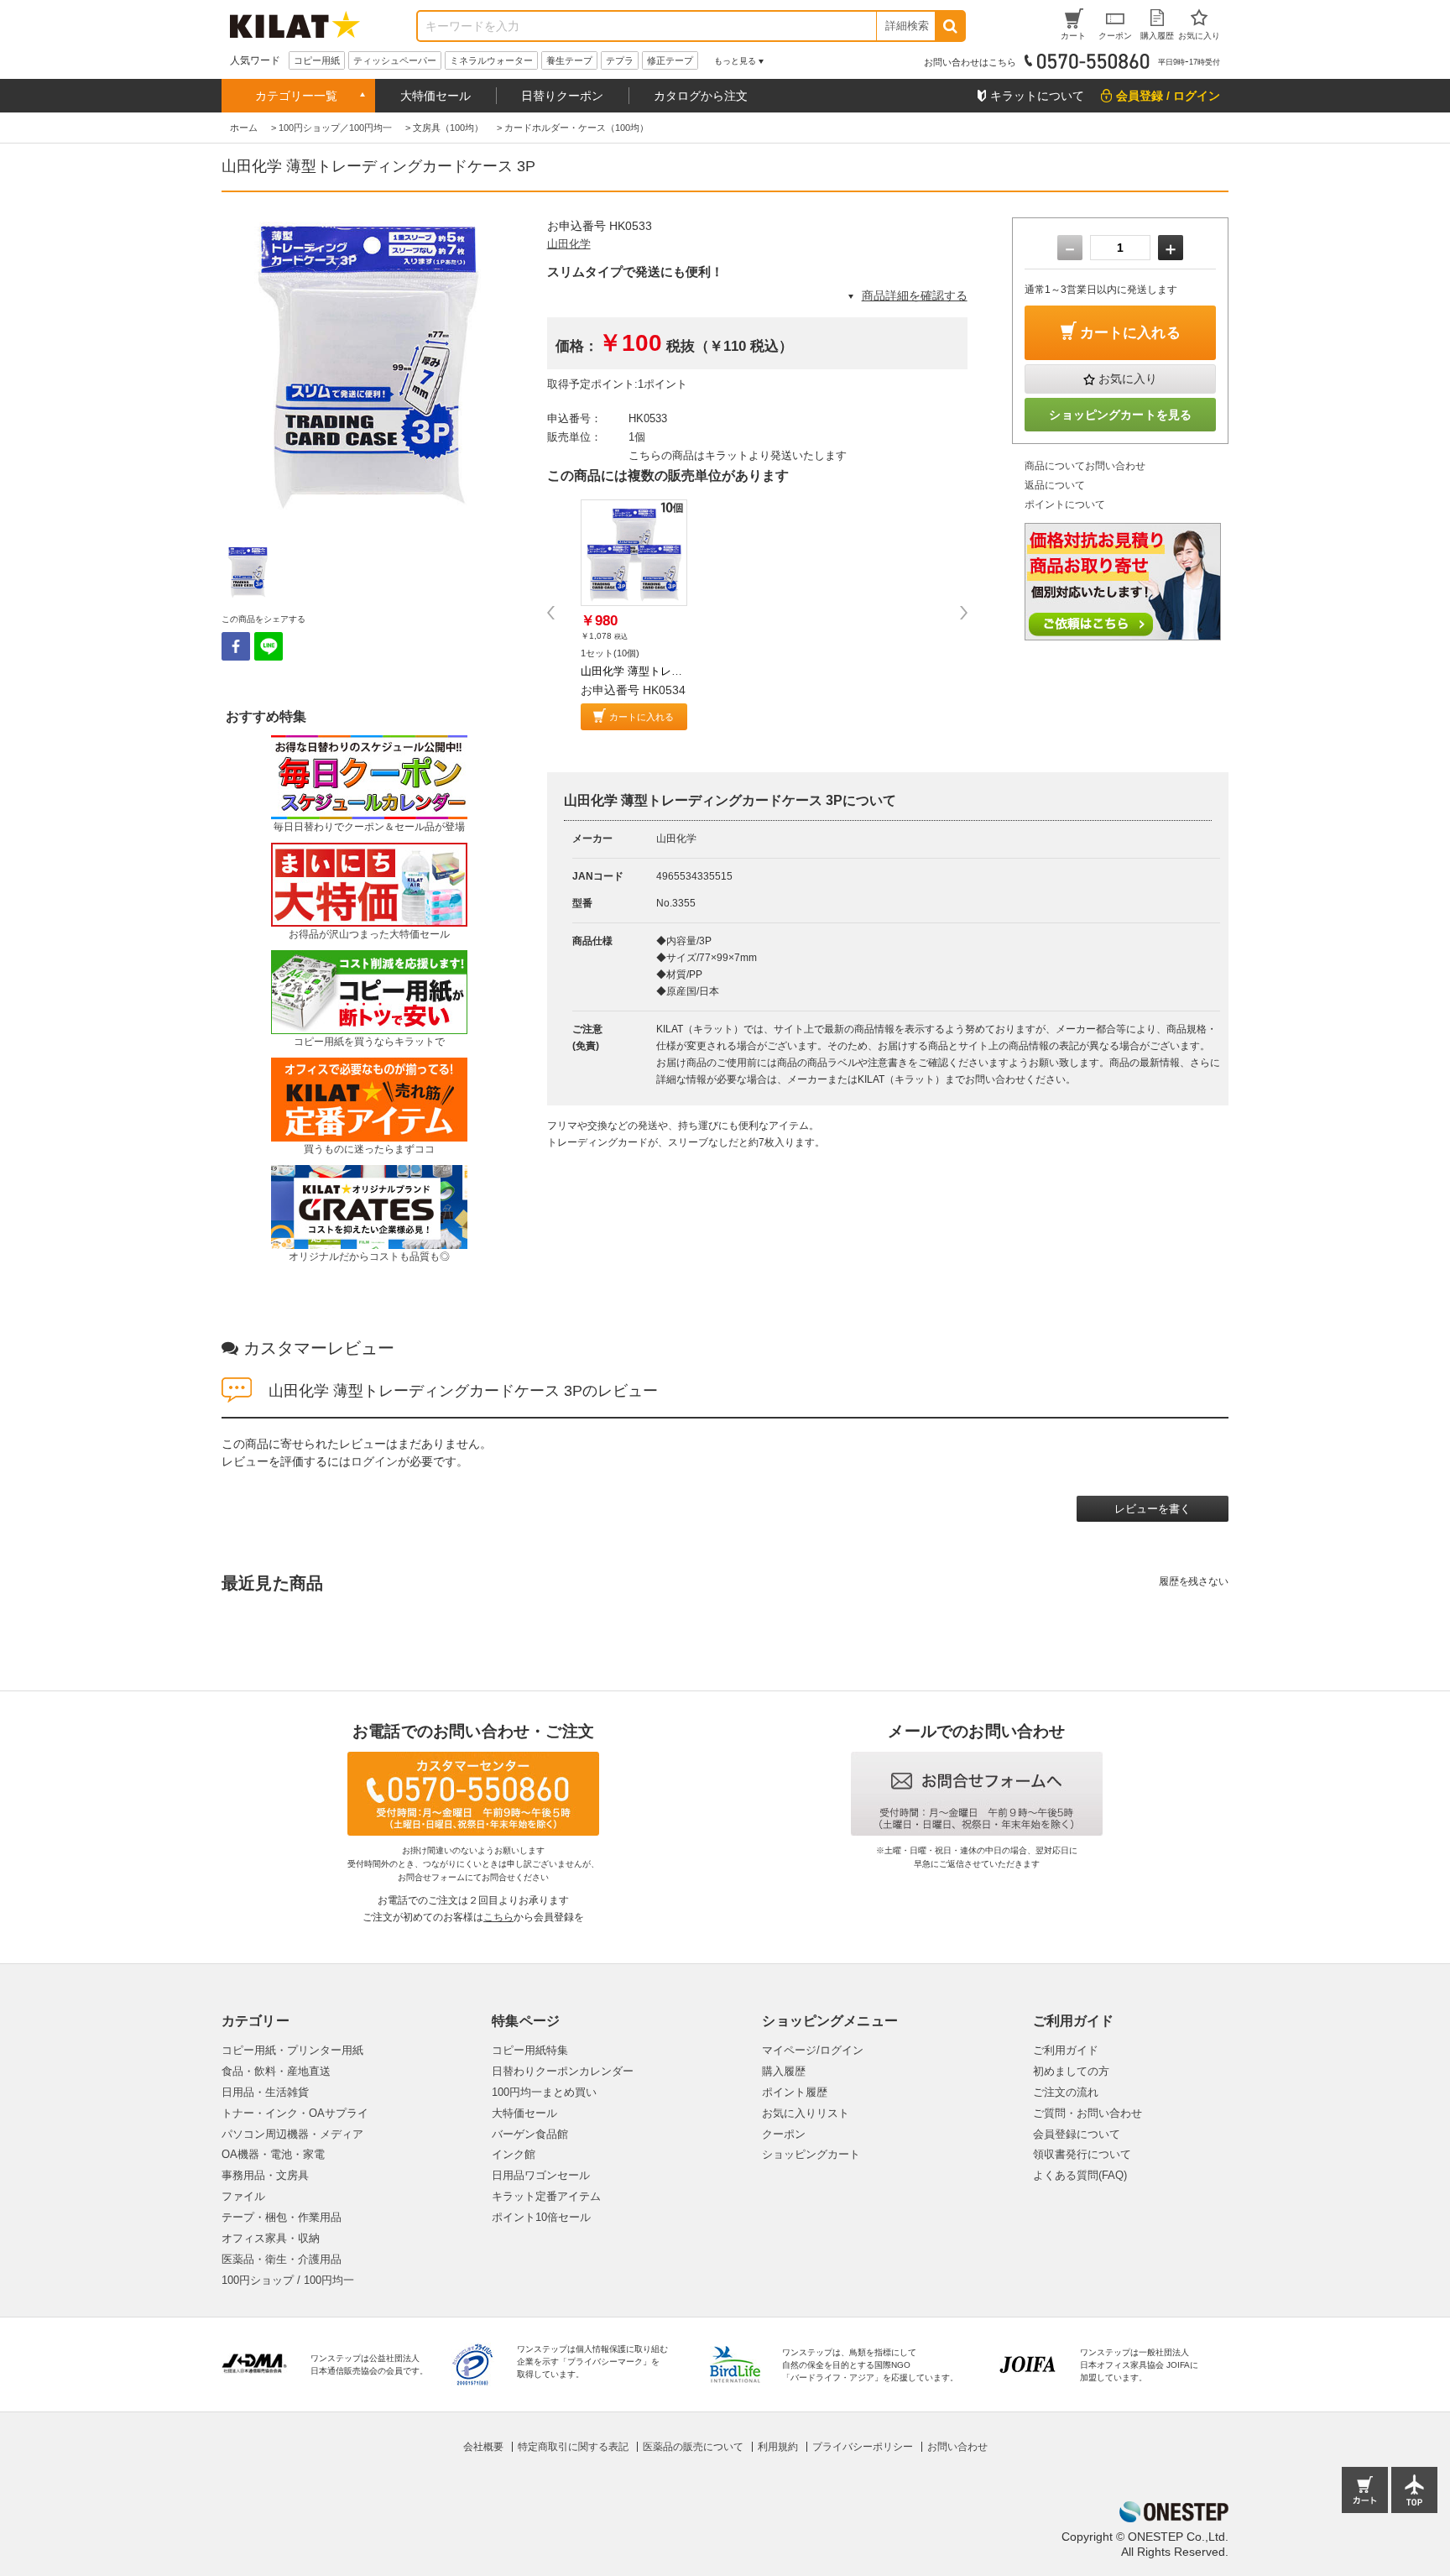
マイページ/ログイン (813, 2050)
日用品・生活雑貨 (265, 2092)
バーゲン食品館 (530, 2134)
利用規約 (778, 2447)
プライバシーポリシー (863, 2447)
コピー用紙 (317, 60)
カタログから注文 (701, 96)
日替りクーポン (562, 96)
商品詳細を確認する (915, 295)
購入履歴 (784, 2071)
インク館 (514, 2154)
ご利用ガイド (1066, 2050)
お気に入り (1128, 379)
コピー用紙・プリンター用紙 (292, 2050)
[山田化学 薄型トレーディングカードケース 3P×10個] (634, 553)
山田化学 (569, 244)
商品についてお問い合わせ (1085, 466)
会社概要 (483, 2447)
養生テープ (569, 60)
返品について (1055, 485)
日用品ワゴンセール (541, 2175)
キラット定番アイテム (546, 2196)
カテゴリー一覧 (296, 96)
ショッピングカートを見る (1120, 415)
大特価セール (436, 96)
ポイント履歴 (795, 2092)
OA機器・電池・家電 (273, 2154)
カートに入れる (642, 717)
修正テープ (670, 60)
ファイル (243, 2196)
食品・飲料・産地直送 (276, 2071)
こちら (498, 1917)
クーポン (784, 2134)
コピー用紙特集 (530, 2050)
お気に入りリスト (806, 2113)
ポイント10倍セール (541, 2217)
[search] (949, 26)
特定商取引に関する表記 (573, 2447)
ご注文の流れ (1066, 2092)
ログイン (374, 1461)
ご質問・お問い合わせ (1087, 2113)
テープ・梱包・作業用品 (282, 2217)
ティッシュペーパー (395, 60)
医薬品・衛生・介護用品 (282, 2259)
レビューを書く (1153, 1509)
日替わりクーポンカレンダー (563, 2071)
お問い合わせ (957, 2447)
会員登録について (1077, 2134)
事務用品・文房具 (265, 2175)
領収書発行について (1082, 2154)
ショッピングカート (811, 2154)
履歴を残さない (1194, 1581)
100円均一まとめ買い (544, 2092)
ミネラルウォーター (491, 60)
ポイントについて (1065, 504)
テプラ (620, 60)
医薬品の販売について (693, 2447)
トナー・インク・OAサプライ (295, 2113)
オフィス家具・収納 (271, 2238)
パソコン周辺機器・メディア (292, 2134)
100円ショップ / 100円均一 (288, 2280)
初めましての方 (1071, 2071)
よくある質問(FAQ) (1080, 2175)
